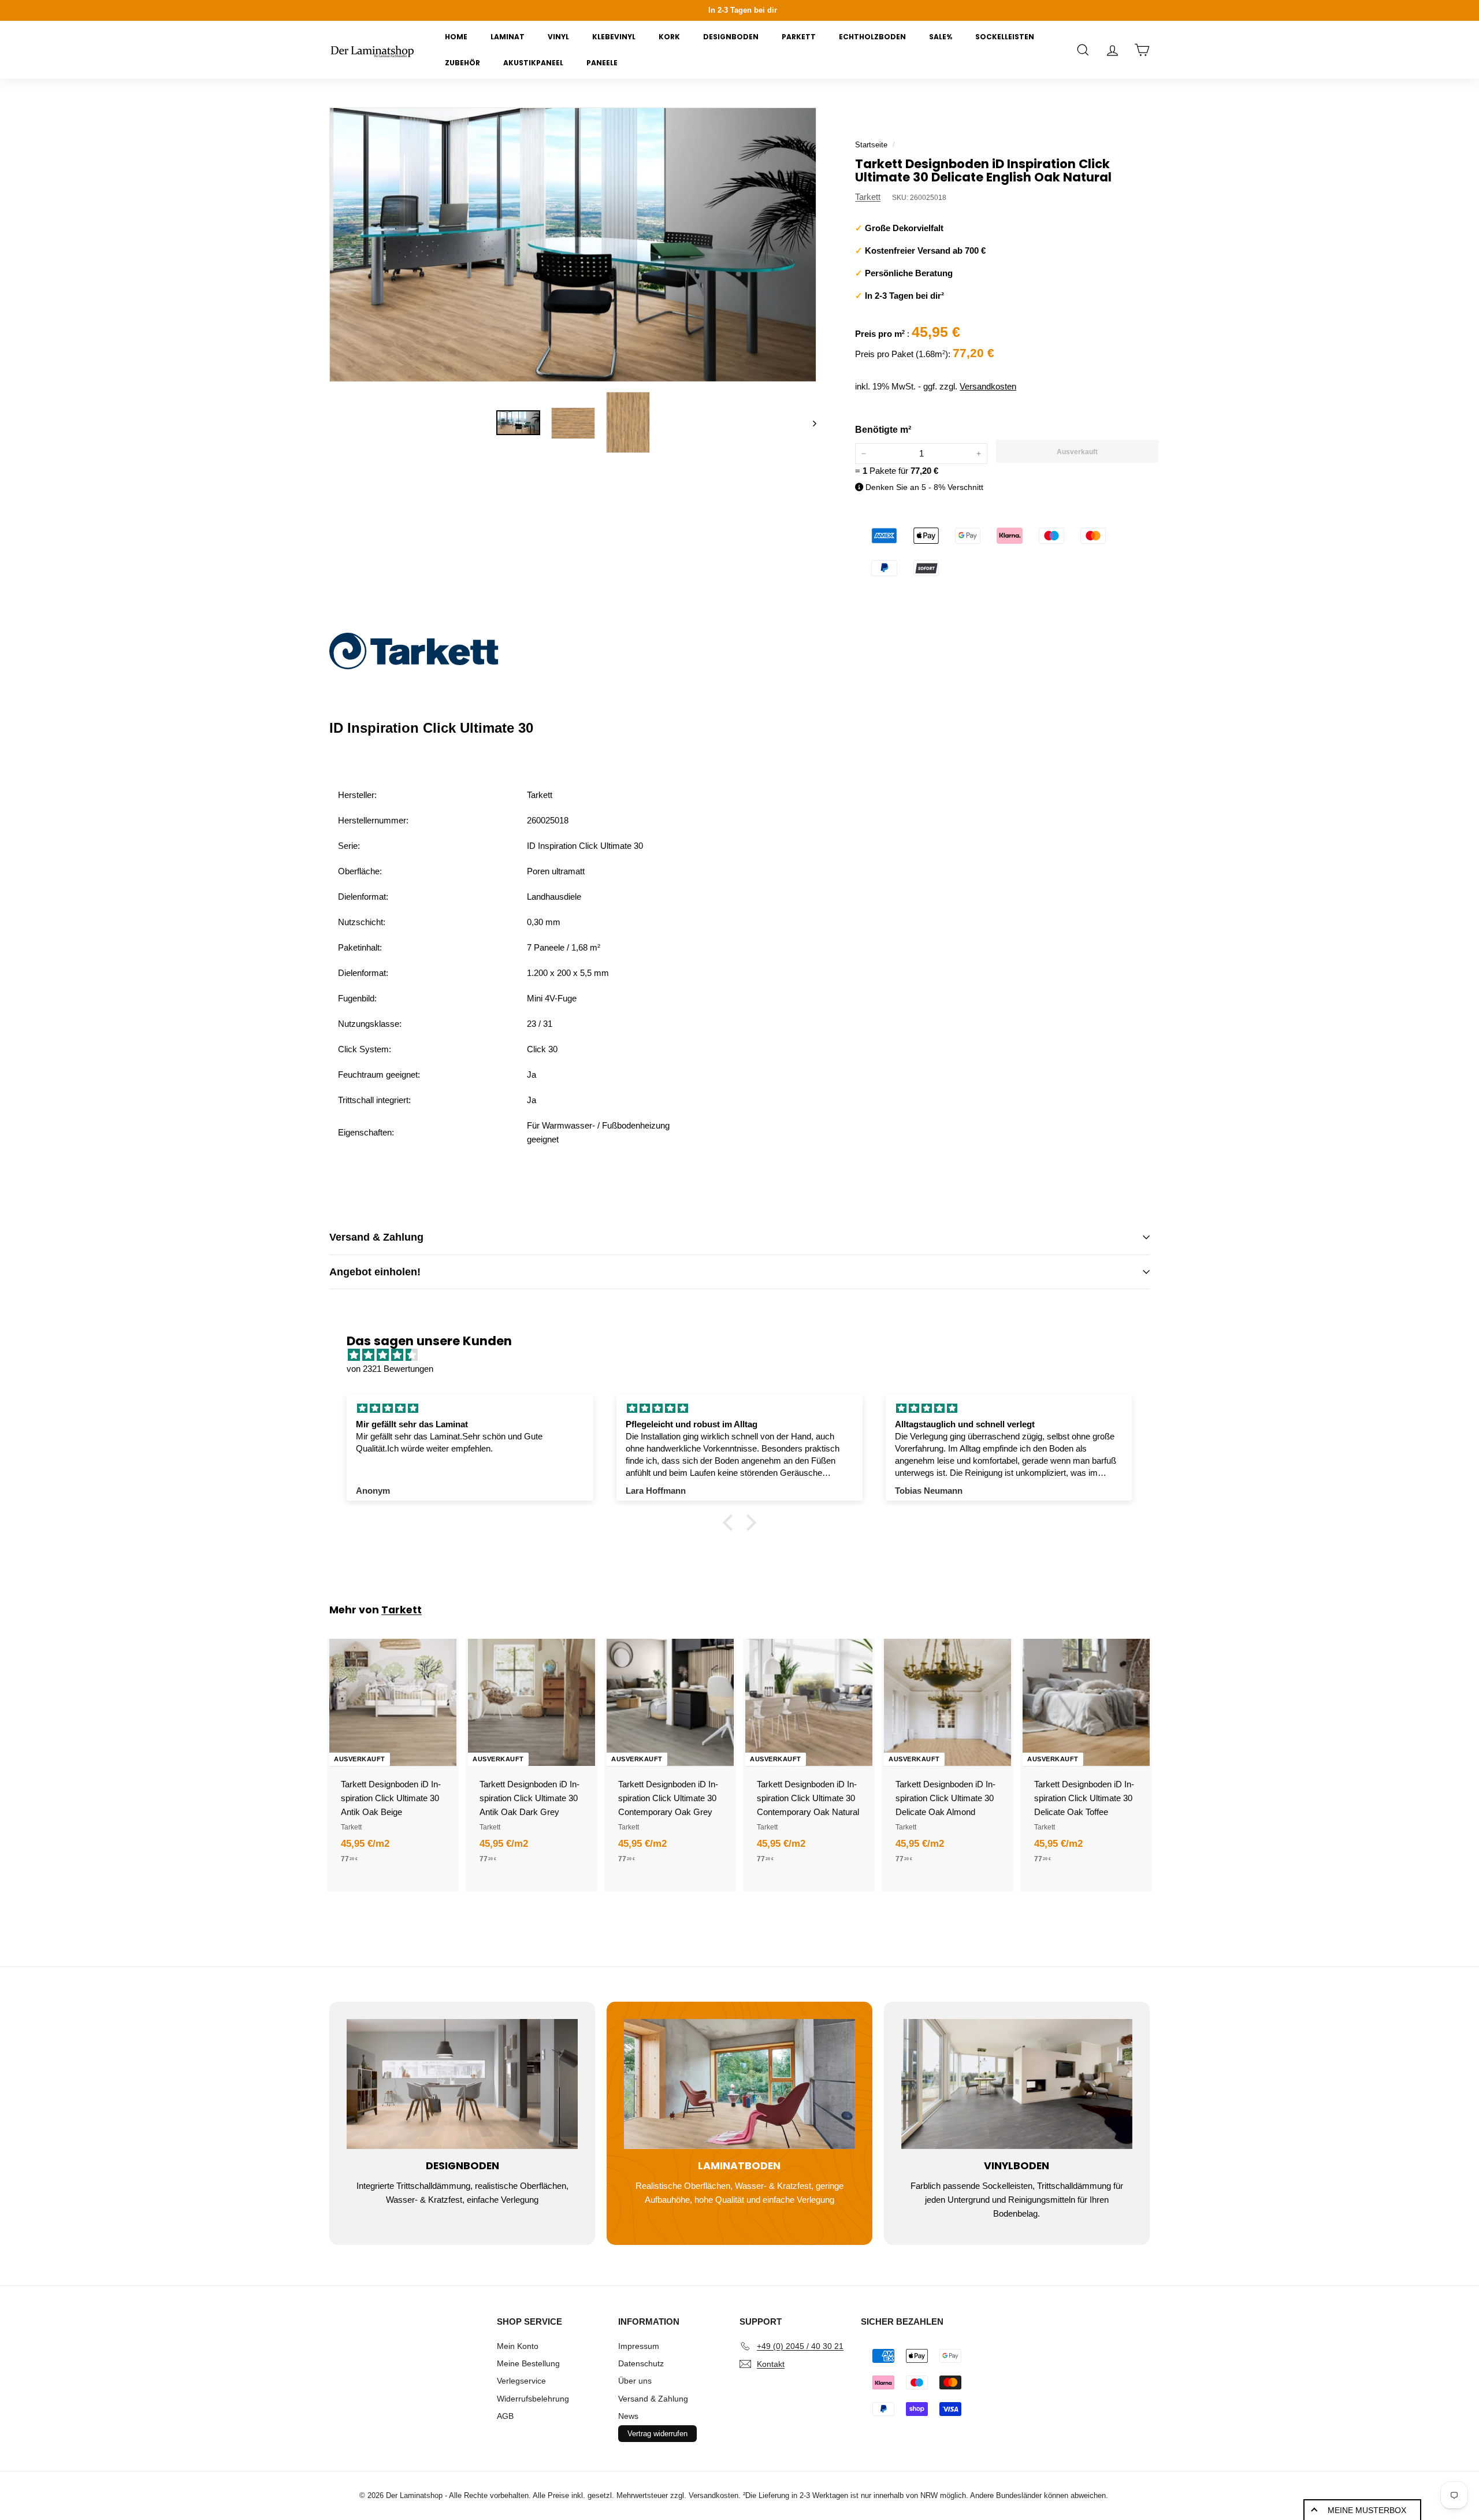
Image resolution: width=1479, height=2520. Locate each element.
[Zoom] (573, 245)
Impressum (639, 2346)
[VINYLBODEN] (1017, 2084)
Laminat (508, 37)
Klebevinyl (614, 37)
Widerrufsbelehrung (533, 2399)
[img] (745, 1355)
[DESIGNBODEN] (462, 2084)
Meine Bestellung (528, 2363)
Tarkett (868, 197)
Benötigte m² (883, 430)
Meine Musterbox (1367, 2510)
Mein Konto (518, 2346)
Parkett (799, 37)
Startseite (871, 145)
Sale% (941, 37)
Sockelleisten (1005, 37)
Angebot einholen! (375, 1272)
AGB (505, 2416)
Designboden (731, 37)
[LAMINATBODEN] (739, 2084)
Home (456, 37)
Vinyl (558, 37)
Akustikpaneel (533, 63)
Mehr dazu (1185, 11)
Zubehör (462, 63)
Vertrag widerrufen (657, 2434)
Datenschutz (641, 2363)
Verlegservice (521, 2381)
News (628, 2416)
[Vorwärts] (809, 423)
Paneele (602, 63)
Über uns (635, 2381)
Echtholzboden (872, 37)
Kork (669, 37)
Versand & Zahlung (376, 1237)
